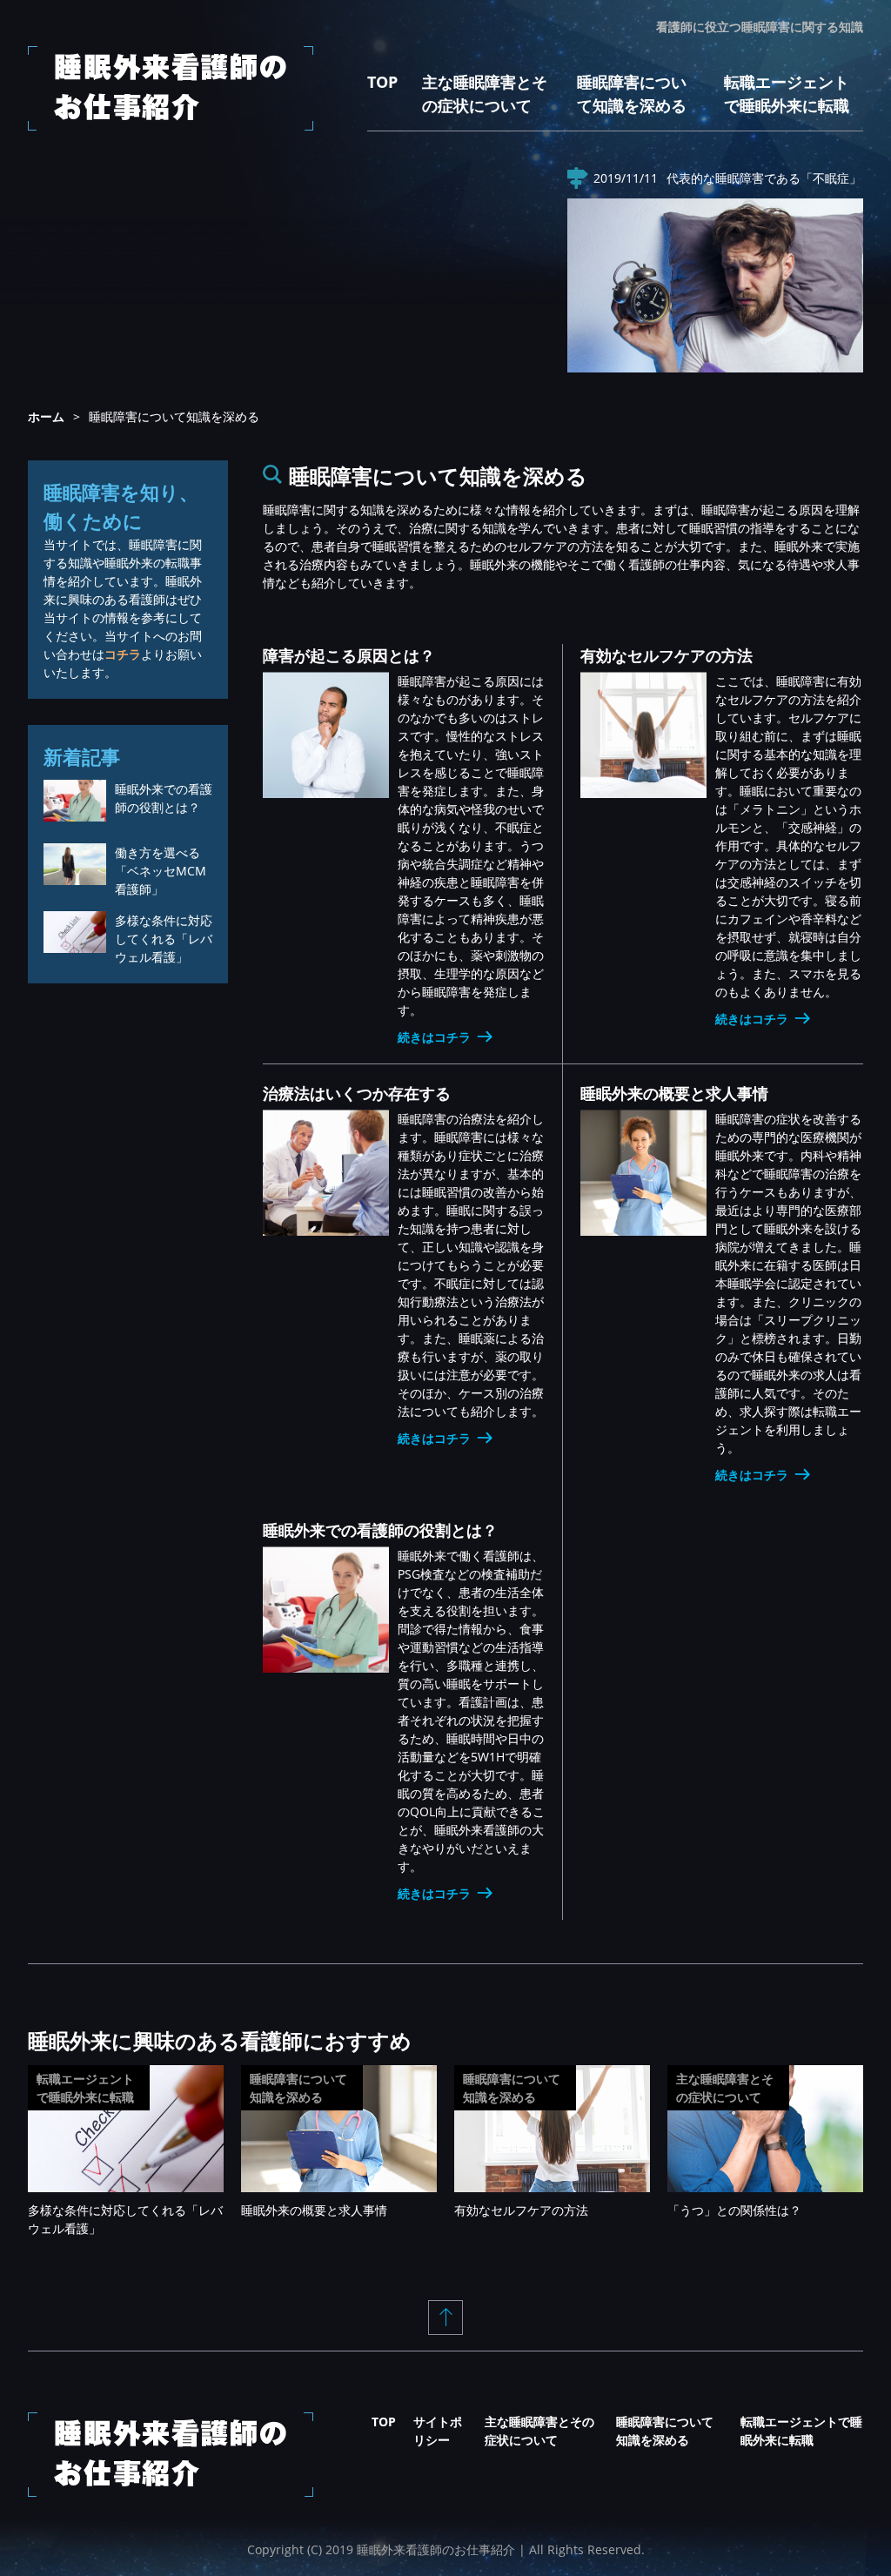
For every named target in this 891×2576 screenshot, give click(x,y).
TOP (382, 82)
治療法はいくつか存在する (357, 1093)
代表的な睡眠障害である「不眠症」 (764, 178)
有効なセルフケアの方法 (667, 655)
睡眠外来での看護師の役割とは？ (380, 1530)
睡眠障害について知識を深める (298, 2088)
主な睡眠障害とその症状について (725, 2088)
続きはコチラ (434, 1037)
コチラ (123, 654)
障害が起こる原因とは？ (349, 655)
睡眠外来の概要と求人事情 (674, 1093)
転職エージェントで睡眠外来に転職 (85, 2088)
